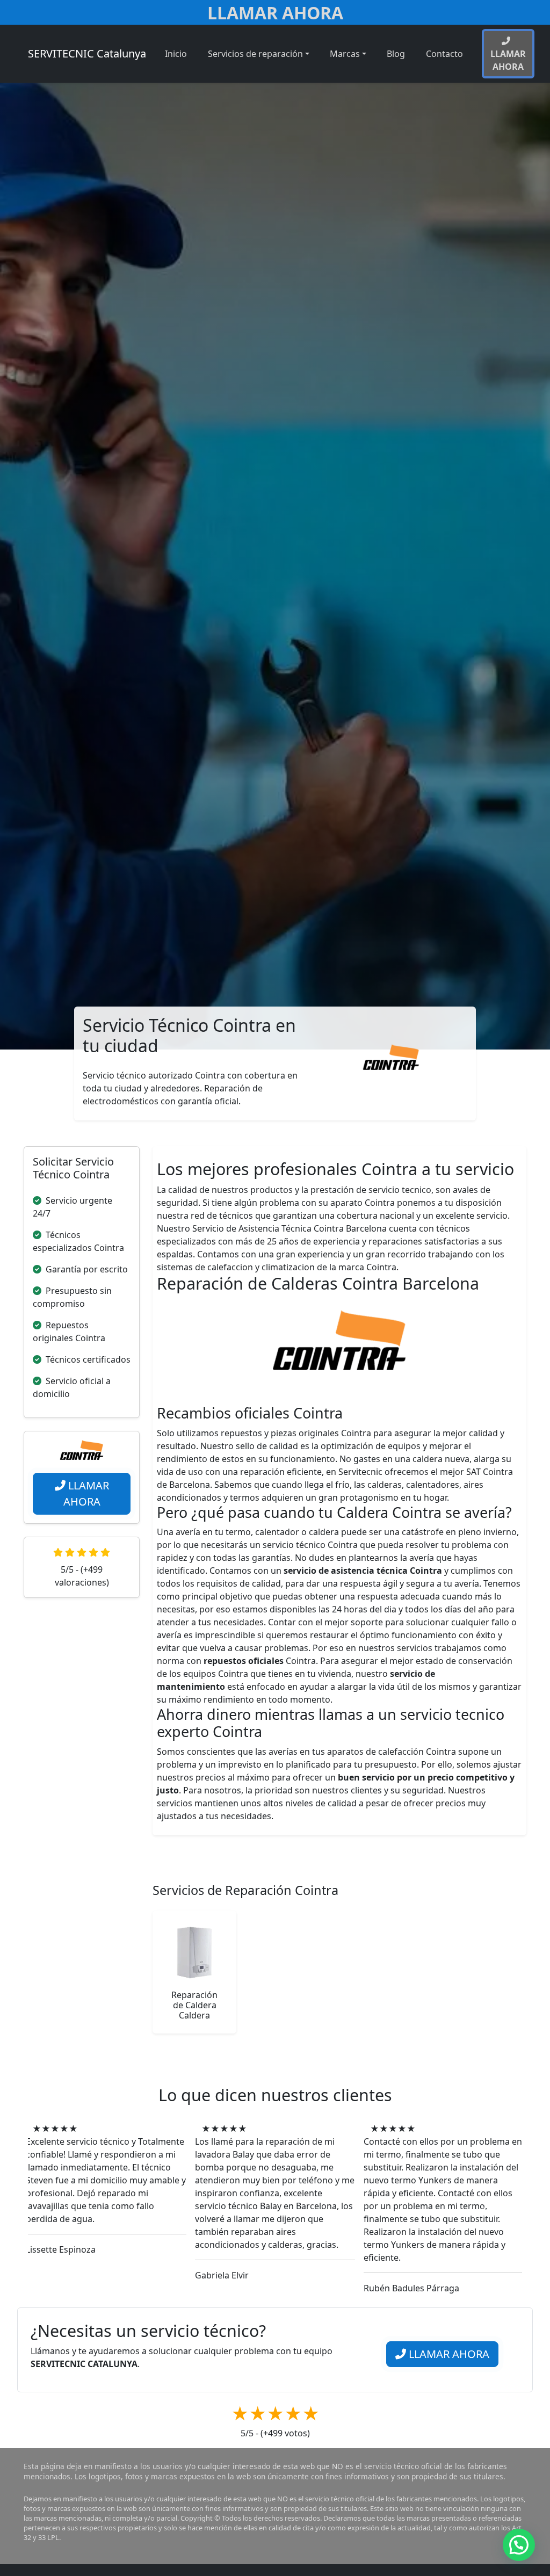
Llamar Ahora (275, 13)
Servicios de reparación (255, 54)
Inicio (176, 54)
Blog (396, 54)
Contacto (444, 54)
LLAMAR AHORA (86, 1493)
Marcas (345, 54)
